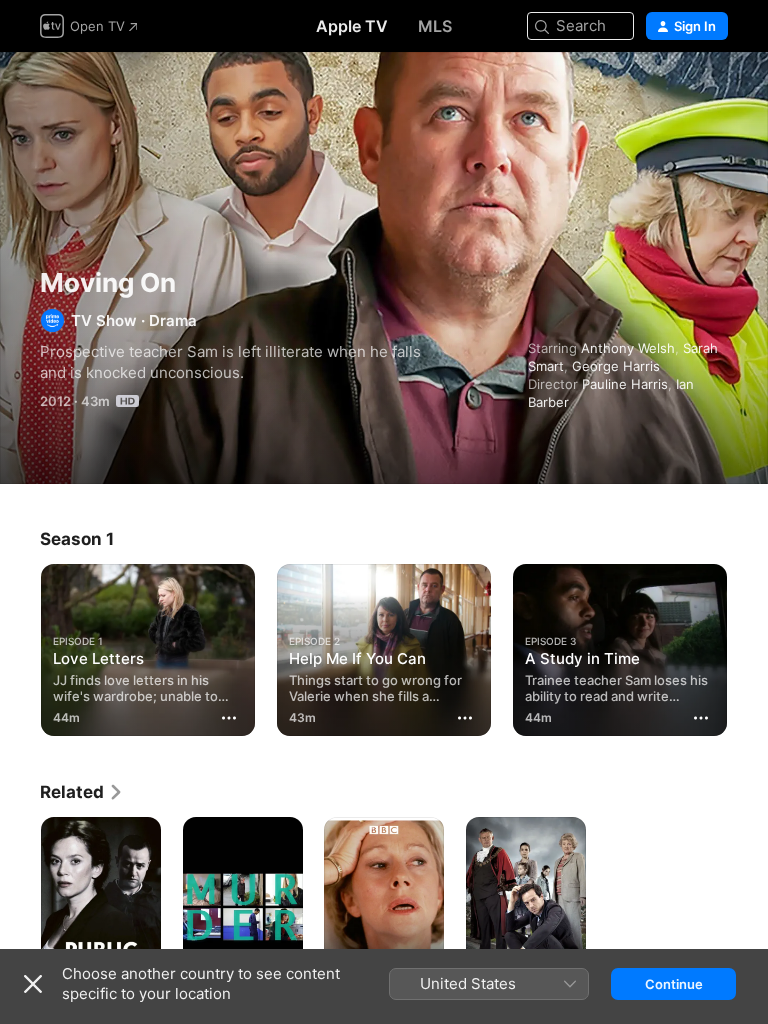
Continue (674, 984)
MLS (435, 26)
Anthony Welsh (628, 348)
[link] (82, 792)
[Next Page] (748, 646)
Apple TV (352, 26)
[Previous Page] (20, 646)
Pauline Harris (625, 384)
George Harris (616, 366)
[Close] (33, 984)
